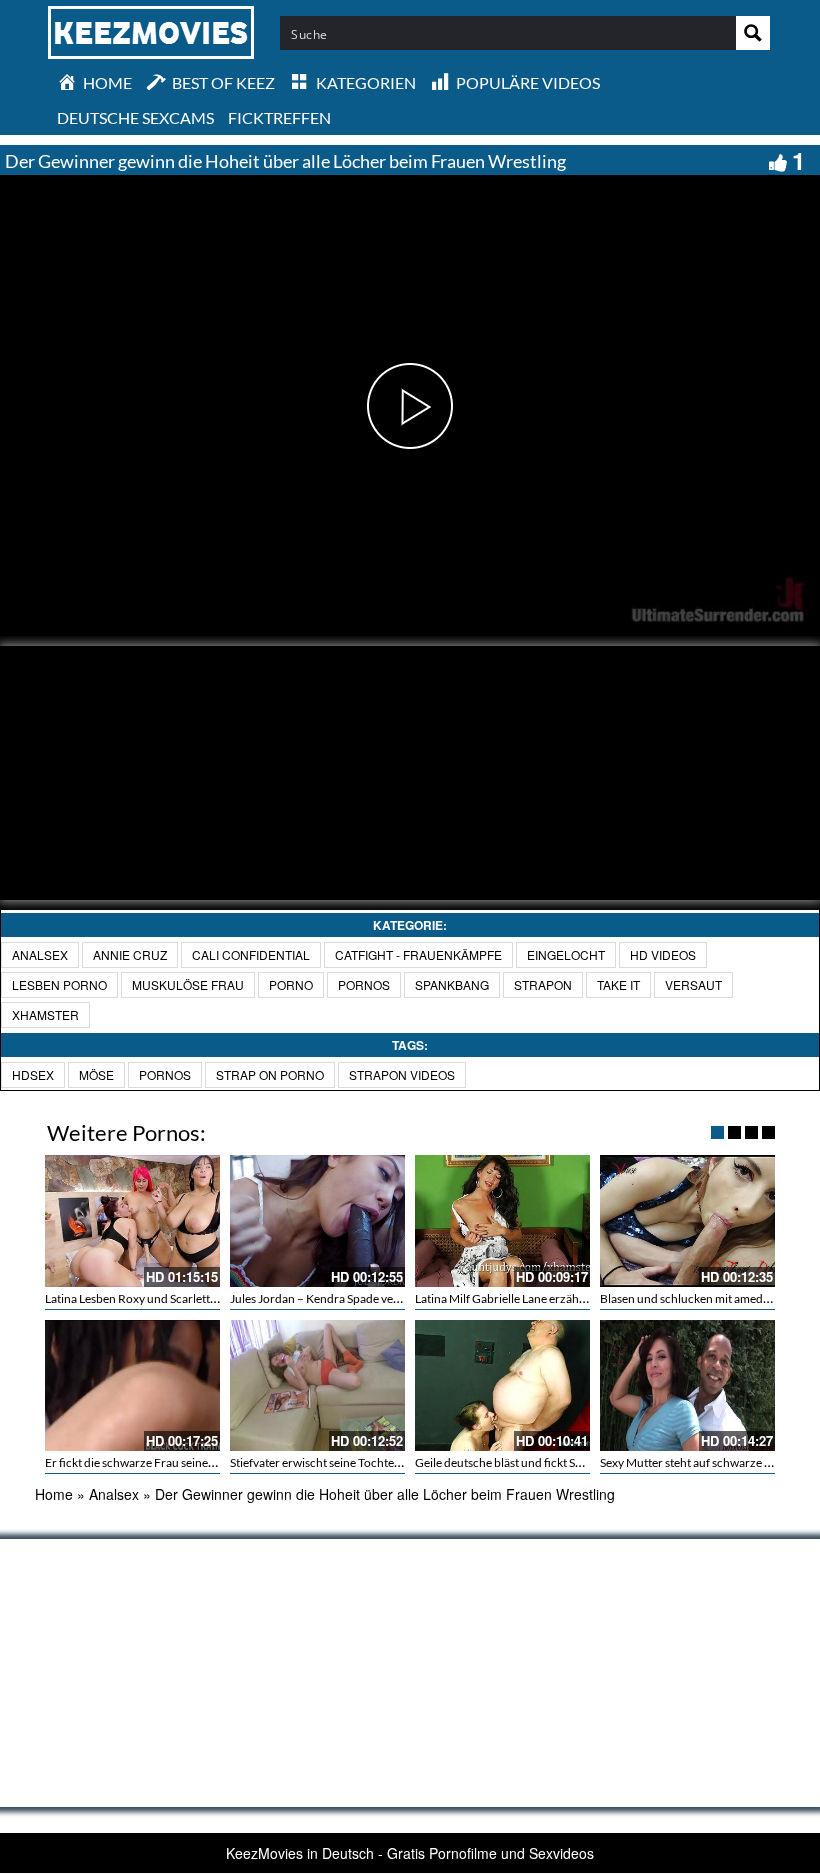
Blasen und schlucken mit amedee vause (703, 1298)
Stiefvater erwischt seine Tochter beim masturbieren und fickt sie (397, 1462)
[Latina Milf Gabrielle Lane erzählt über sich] (502, 1220)
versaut (693, 984)
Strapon (543, 984)
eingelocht (566, 954)
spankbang (452, 984)
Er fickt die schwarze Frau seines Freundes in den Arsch (188, 1462)
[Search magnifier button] (753, 33)
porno (291, 984)
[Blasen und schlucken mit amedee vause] (687, 1220)
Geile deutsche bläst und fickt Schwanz (515, 1462)
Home (54, 1494)
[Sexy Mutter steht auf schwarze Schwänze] (687, 1385)
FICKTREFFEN (279, 117)
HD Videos (663, 954)
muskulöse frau (188, 984)
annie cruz (130, 954)
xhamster (45, 1014)
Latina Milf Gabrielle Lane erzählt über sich (525, 1298)
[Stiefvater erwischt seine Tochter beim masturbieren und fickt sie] (317, 1385)
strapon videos (402, 1074)
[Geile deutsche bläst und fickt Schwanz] (502, 1385)
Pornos (165, 1074)
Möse (96, 1074)
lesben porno (59, 984)
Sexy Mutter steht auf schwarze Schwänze (708, 1462)
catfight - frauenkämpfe (418, 954)
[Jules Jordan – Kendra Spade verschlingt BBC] (317, 1220)
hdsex (33, 1074)
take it (618, 984)
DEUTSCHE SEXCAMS (135, 117)
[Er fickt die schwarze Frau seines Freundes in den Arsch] (132, 1385)
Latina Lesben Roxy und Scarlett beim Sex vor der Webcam (196, 1298)
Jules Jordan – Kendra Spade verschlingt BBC (347, 1298)
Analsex (40, 954)
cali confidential (251, 954)
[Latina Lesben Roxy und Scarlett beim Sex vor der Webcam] (132, 1220)
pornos (364, 984)
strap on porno (270, 1074)
